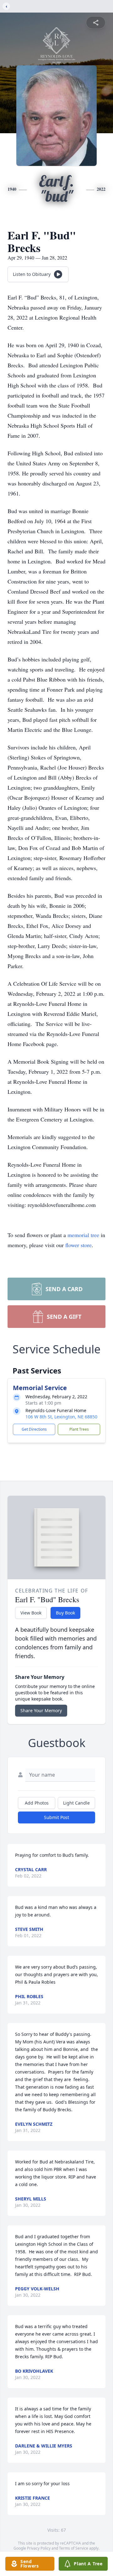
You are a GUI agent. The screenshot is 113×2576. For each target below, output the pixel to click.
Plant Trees (79, 1429)
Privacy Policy (39, 2548)
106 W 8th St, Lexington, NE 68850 (61, 1417)
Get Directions (34, 1429)
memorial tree (83, 1235)
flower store (78, 1245)
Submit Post (56, 1817)
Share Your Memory (41, 1710)
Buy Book (65, 1613)
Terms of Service (74, 2548)
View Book (31, 1613)
